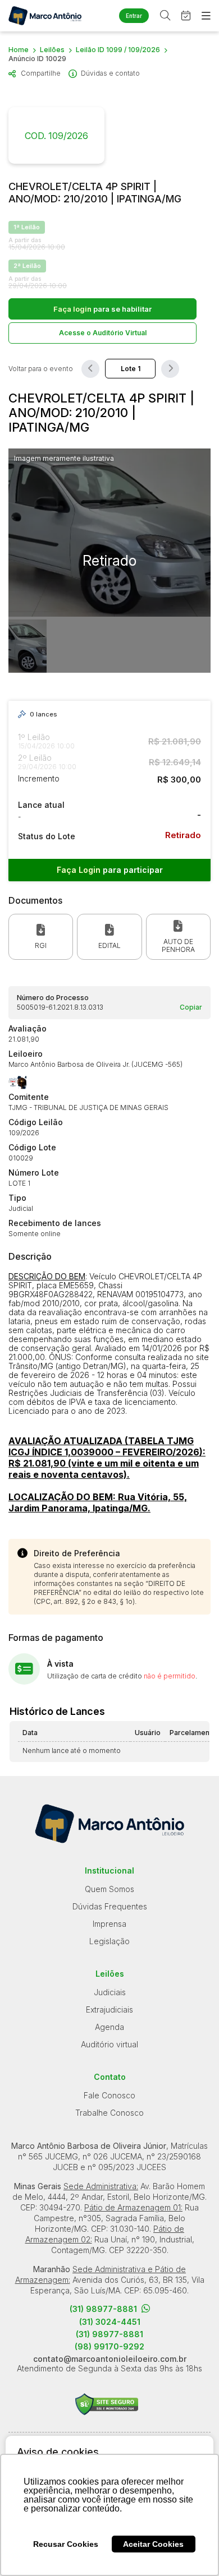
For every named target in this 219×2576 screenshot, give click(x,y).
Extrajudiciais (109, 2010)
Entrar (134, 16)
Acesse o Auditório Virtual (103, 333)
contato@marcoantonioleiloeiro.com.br (110, 2359)
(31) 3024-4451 (110, 2322)
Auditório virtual (109, 2044)
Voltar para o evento (41, 369)
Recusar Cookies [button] (66, 2544)
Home (19, 50)
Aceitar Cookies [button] (153, 2544)
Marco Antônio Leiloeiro (45, 16)
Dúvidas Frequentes (110, 1906)
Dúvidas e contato (110, 73)
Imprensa (109, 1924)
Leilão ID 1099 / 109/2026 (118, 50)
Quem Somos (109, 1889)
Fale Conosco (109, 2095)
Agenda (109, 2027)
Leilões (52, 50)
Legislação (109, 1941)
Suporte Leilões (107, 2404)
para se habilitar (102, 309)
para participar (110, 870)
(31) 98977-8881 (103, 2309)
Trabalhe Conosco (109, 2113)
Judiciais (110, 1992)
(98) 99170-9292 (109, 2347)
